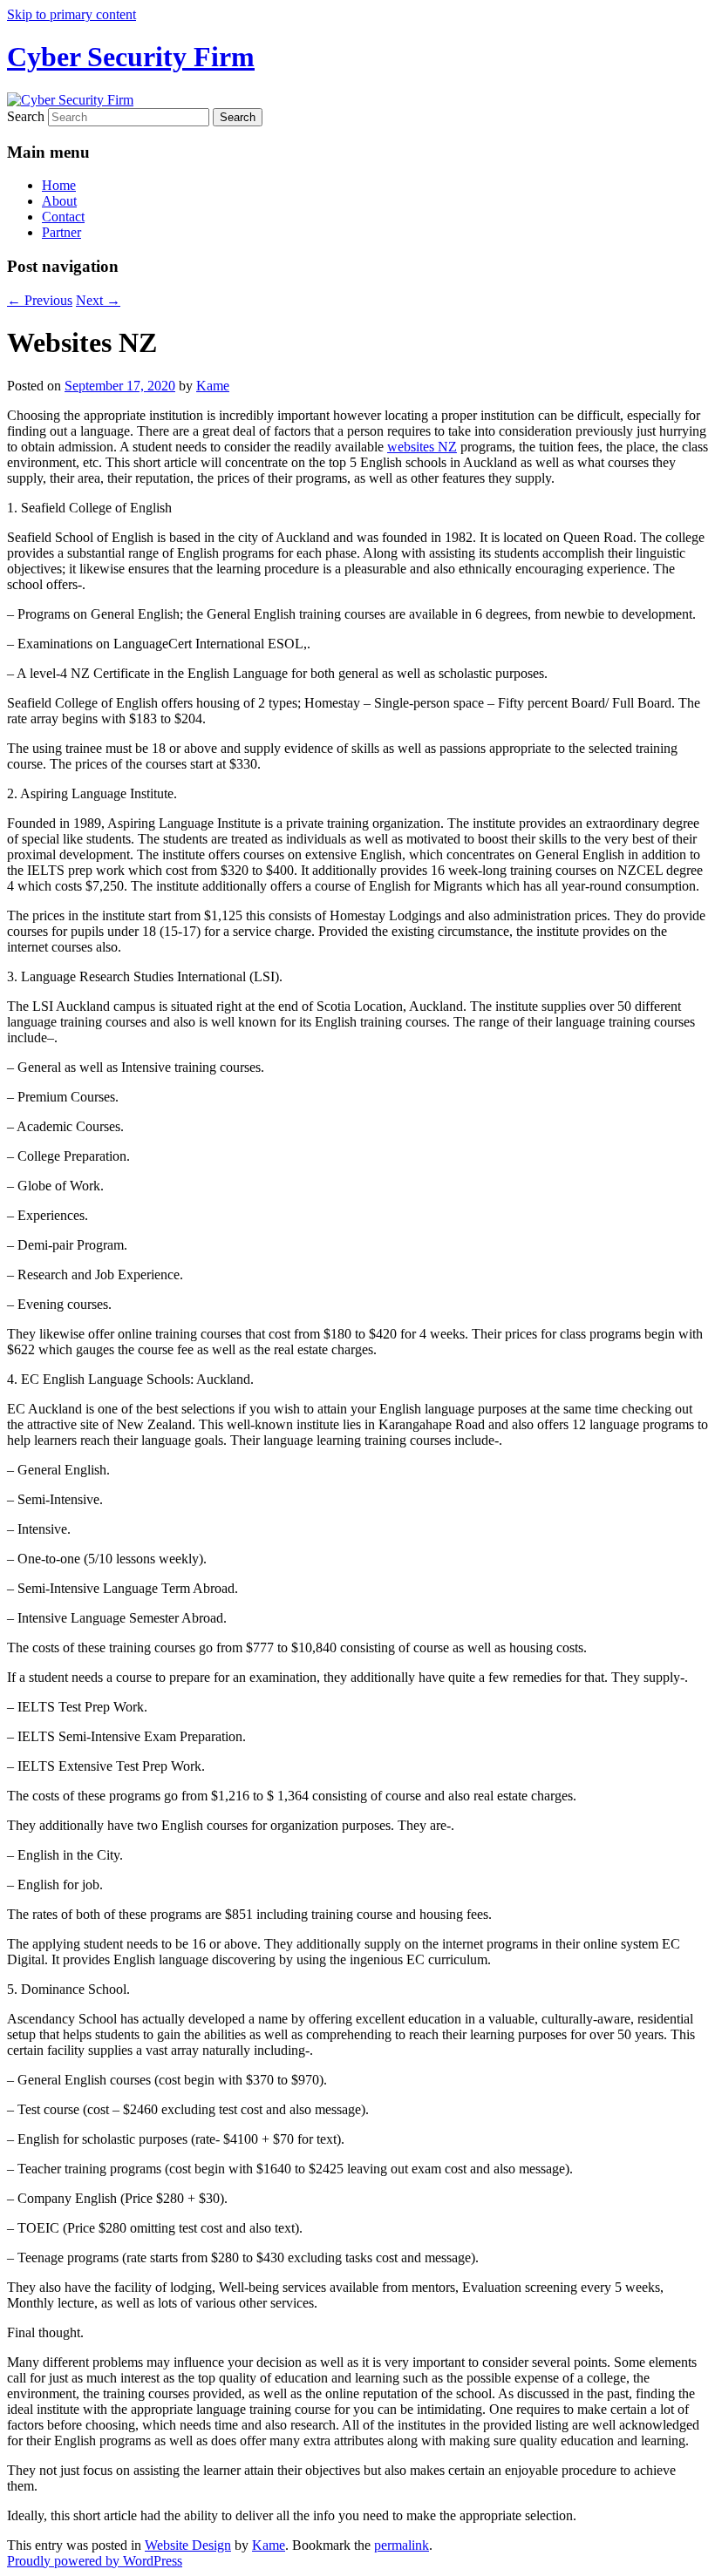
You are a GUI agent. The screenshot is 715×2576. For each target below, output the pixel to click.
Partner (61, 232)
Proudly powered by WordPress (95, 2561)
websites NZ (422, 447)
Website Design (188, 2545)
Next (98, 300)
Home (59, 185)
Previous (40, 300)
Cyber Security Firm (131, 57)
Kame (213, 386)
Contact (63, 217)
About (59, 201)
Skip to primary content (71, 14)
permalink (402, 2545)
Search (26, 116)
